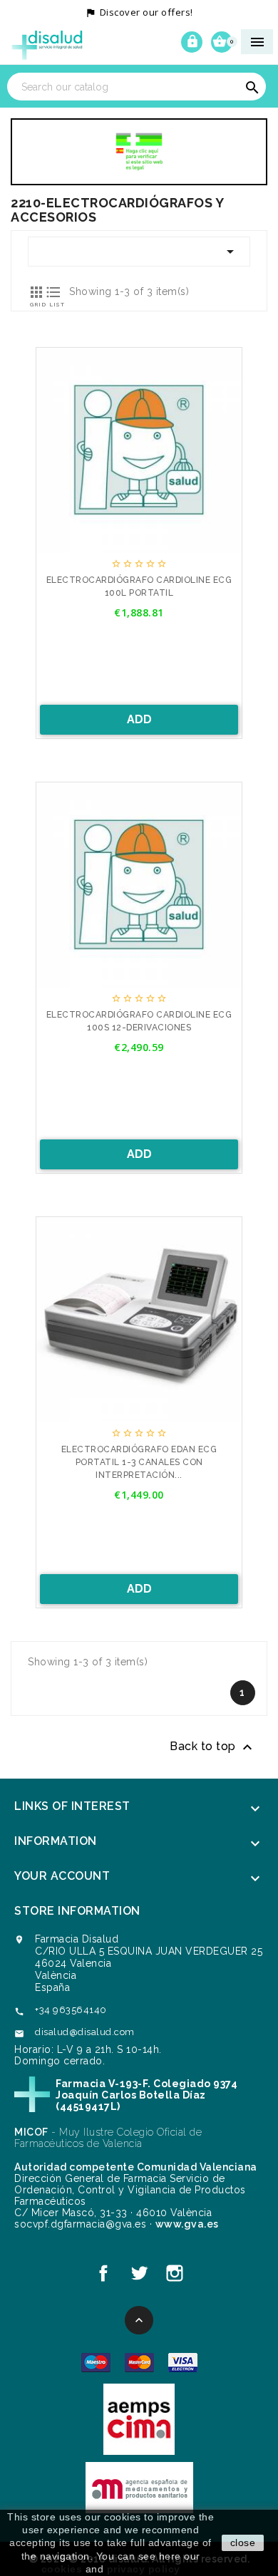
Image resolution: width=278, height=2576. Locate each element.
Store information (77, 1911)
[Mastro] (96, 2362)
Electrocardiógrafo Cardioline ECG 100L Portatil (139, 586)
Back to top (213, 1747)
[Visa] (183, 2362)
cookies (62, 2569)
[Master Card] (139, 2362)
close (243, 2543)
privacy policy (144, 2569)
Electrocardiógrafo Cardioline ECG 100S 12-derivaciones (139, 1021)
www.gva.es (187, 2224)
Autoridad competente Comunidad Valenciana (136, 2167)
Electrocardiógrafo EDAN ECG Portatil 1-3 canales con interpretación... (139, 1462)
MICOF (31, 2132)
